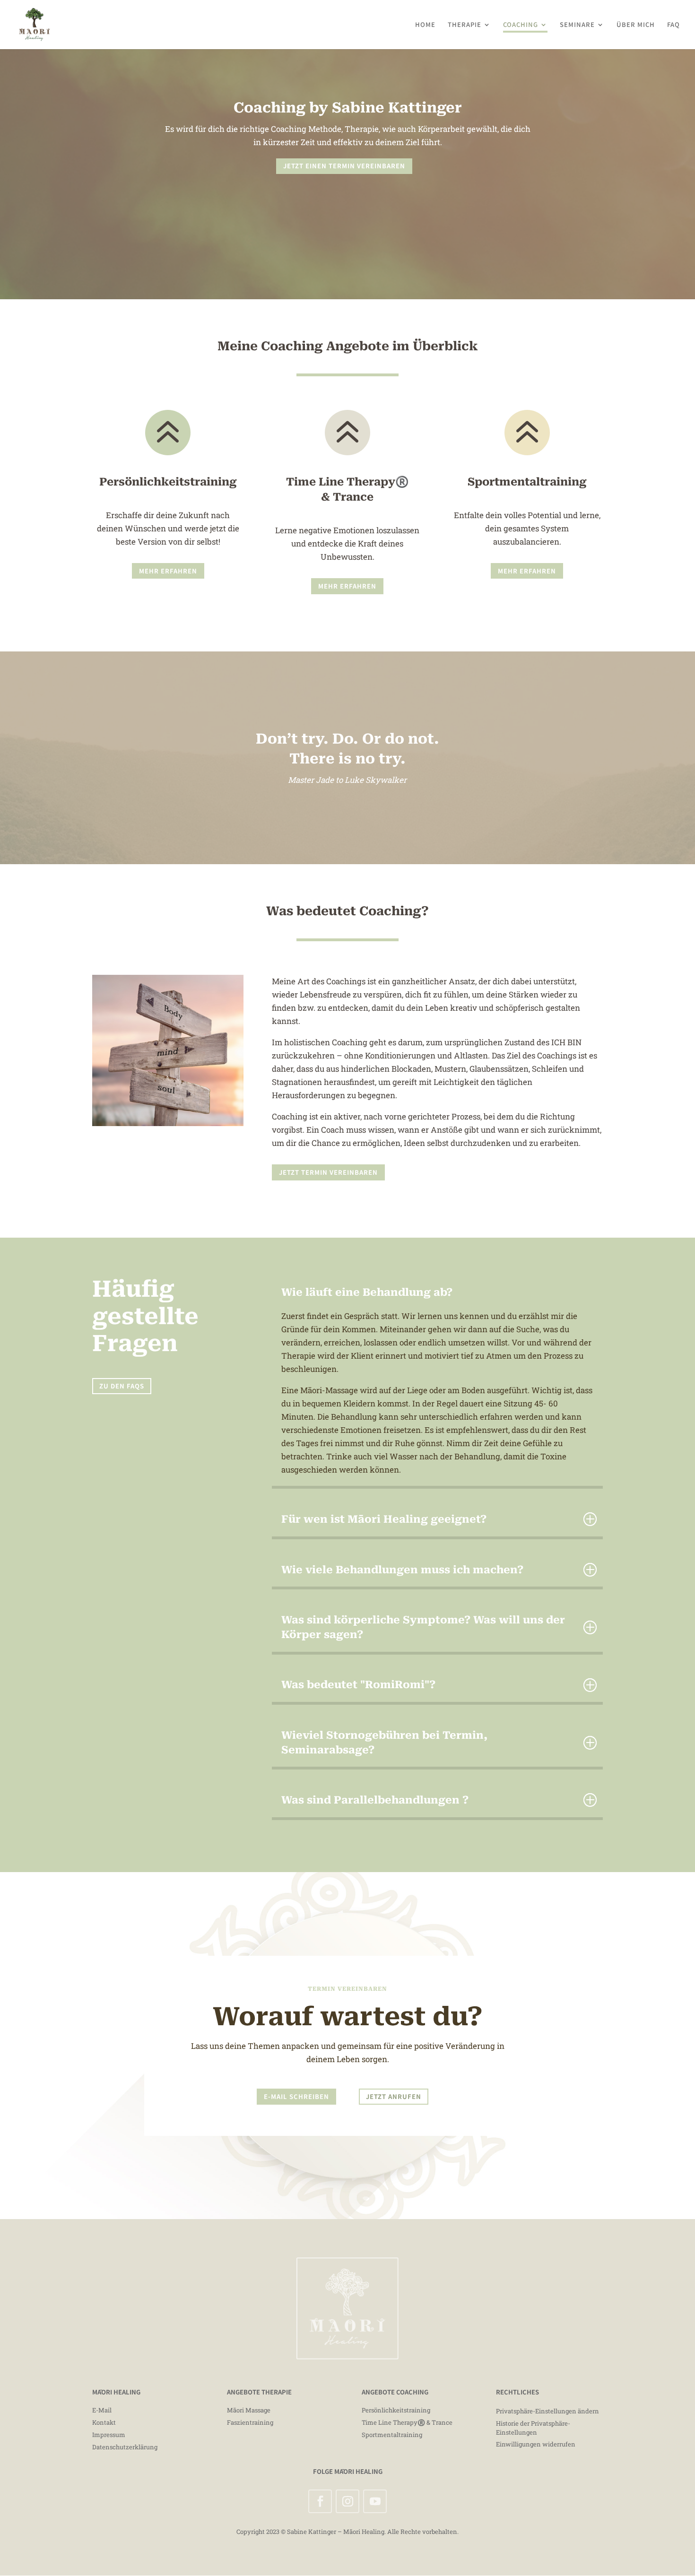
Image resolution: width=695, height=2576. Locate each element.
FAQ (673, 25)
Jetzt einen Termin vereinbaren (344, 166)
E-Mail (102, 2410)
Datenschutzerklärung (125, 2447)
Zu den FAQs (122, 1386)
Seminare (577, 25)
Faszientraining (250, 2422)
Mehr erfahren (168, 571)
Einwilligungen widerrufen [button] (536, 2444)
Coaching (521, 25)
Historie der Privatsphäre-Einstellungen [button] (533, 2428)
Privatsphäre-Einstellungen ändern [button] (547, 2411)
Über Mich (636, 25)
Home (425, 25)
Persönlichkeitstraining (396, 2410)
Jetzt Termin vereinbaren (328, 1172)
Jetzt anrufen (394, 2096)
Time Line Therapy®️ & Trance (407, 2422)
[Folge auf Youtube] (375, 2501)
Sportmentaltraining (392, 2435)
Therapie (465, 25)
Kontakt (104, 2422)
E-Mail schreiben (296, 2096)
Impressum (109, 2435)
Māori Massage (249, 2410)
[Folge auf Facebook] (320, 2501)
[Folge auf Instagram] (347, 2501)
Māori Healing (364, 2532)
